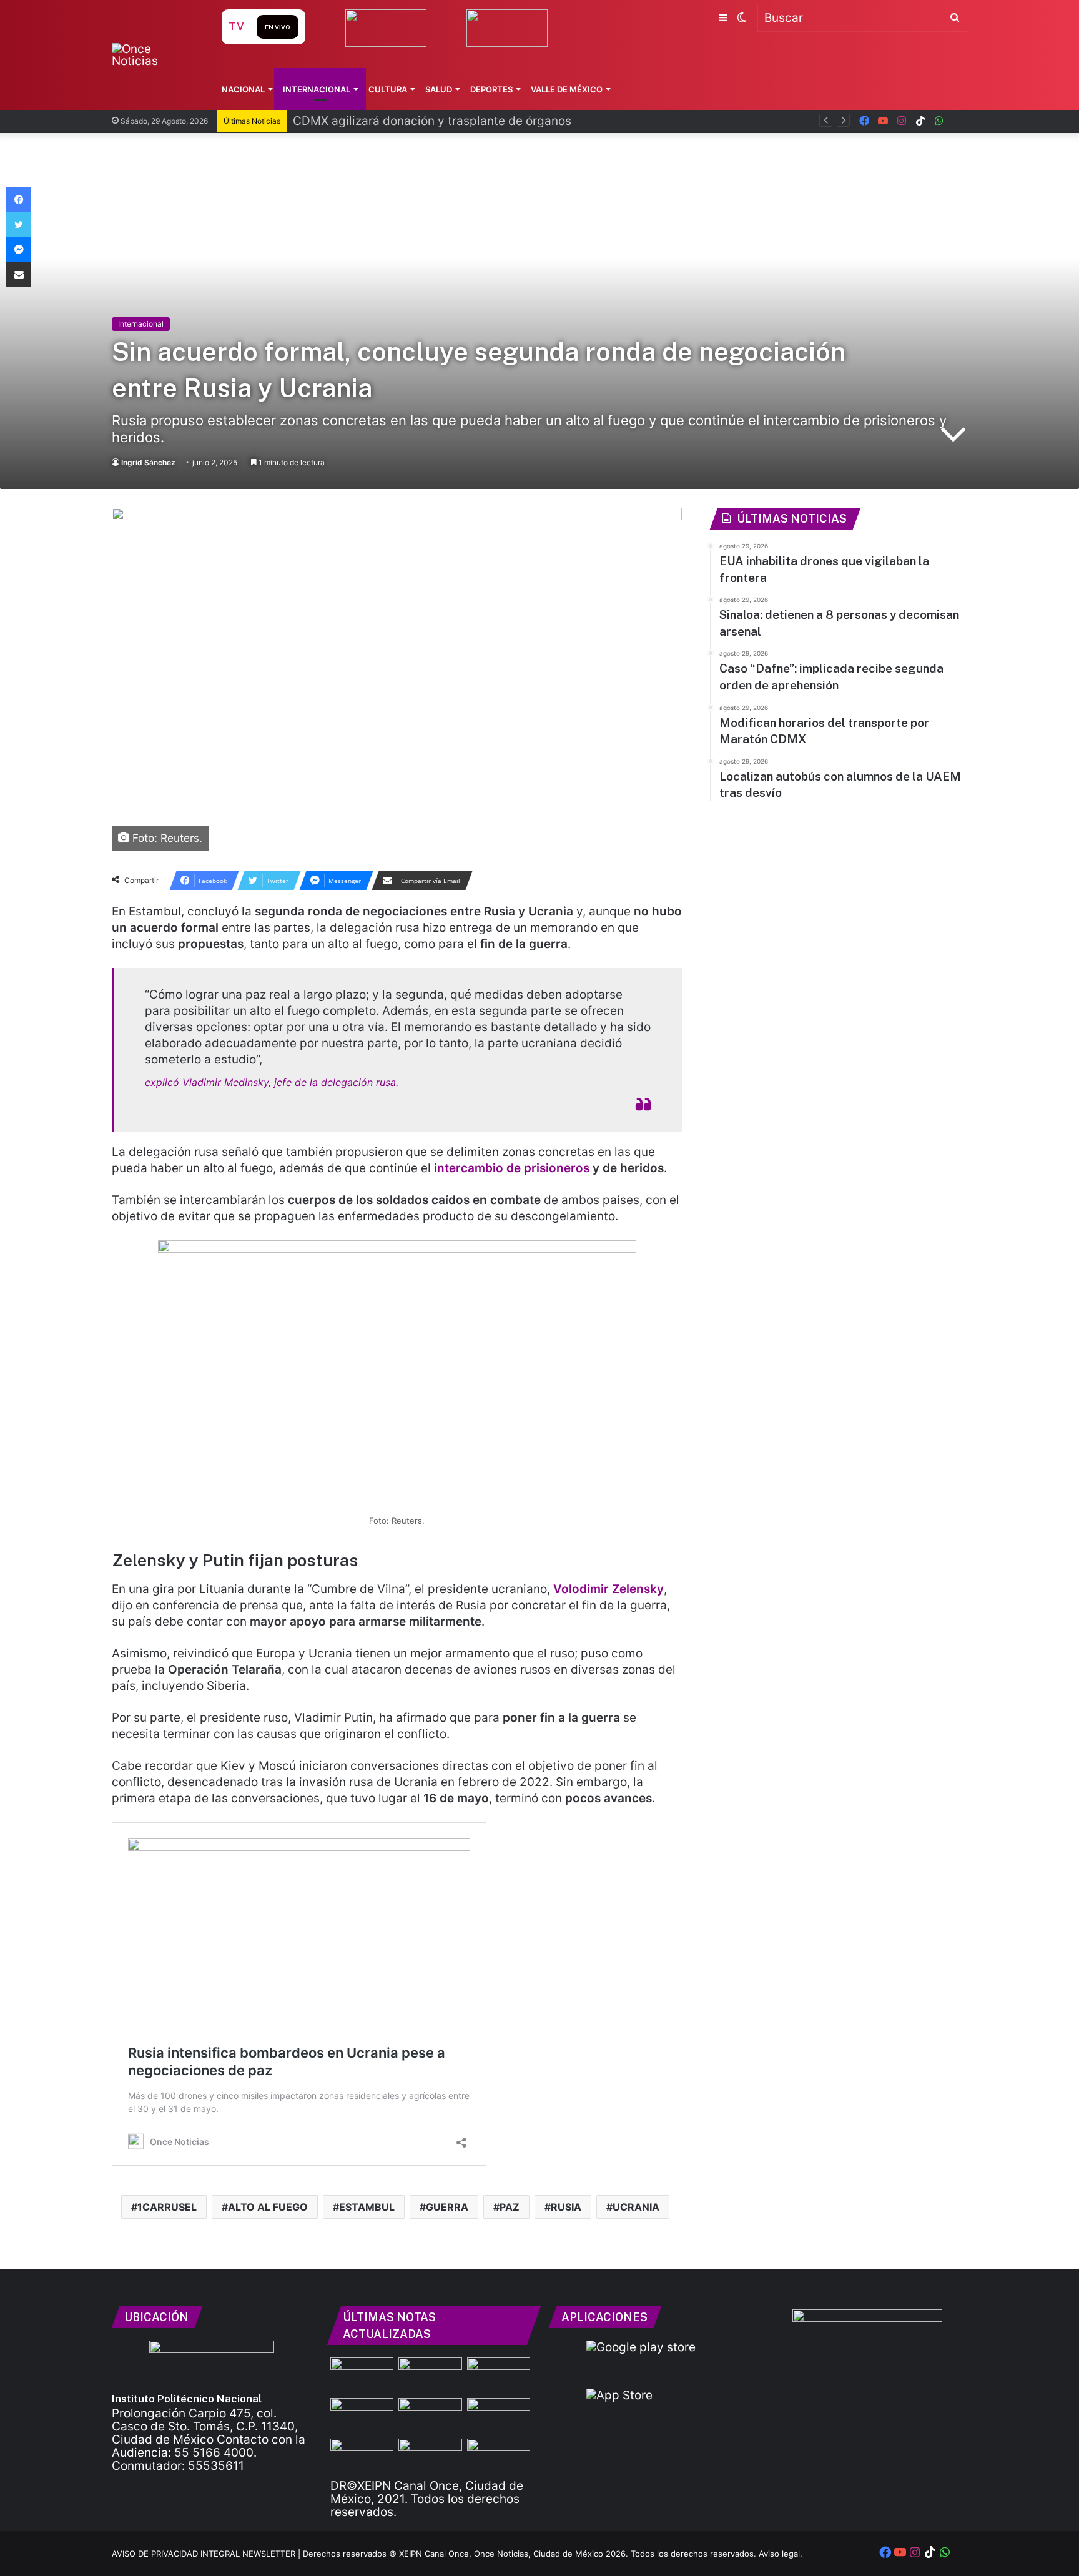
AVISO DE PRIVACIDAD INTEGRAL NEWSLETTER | (207, 2554)
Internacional (317, 89)
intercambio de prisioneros (512, 1168)
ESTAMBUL (367, 2207)
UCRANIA (636, 2207)
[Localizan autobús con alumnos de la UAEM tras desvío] (430, 2456)
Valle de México (567, 89)
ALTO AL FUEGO (268, 2207)
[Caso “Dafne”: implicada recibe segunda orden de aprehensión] (499, 2416)
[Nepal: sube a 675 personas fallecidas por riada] (362, 2375)
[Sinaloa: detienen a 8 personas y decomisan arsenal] (430, 2416)
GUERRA (447, 2207)
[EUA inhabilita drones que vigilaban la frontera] (430, 2375)
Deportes (491, 89)
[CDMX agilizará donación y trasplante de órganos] (362, 2416)
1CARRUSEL (167, 2207)
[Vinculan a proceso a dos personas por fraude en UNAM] (499, 2375)
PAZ (510, 2207)
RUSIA (566, 2207)
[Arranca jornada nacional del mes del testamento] (499, 2456)
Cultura (388, 89)
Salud (439, 89)
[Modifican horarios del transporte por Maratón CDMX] (362, 2456)
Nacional (243, 89)
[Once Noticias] (155, 55)
